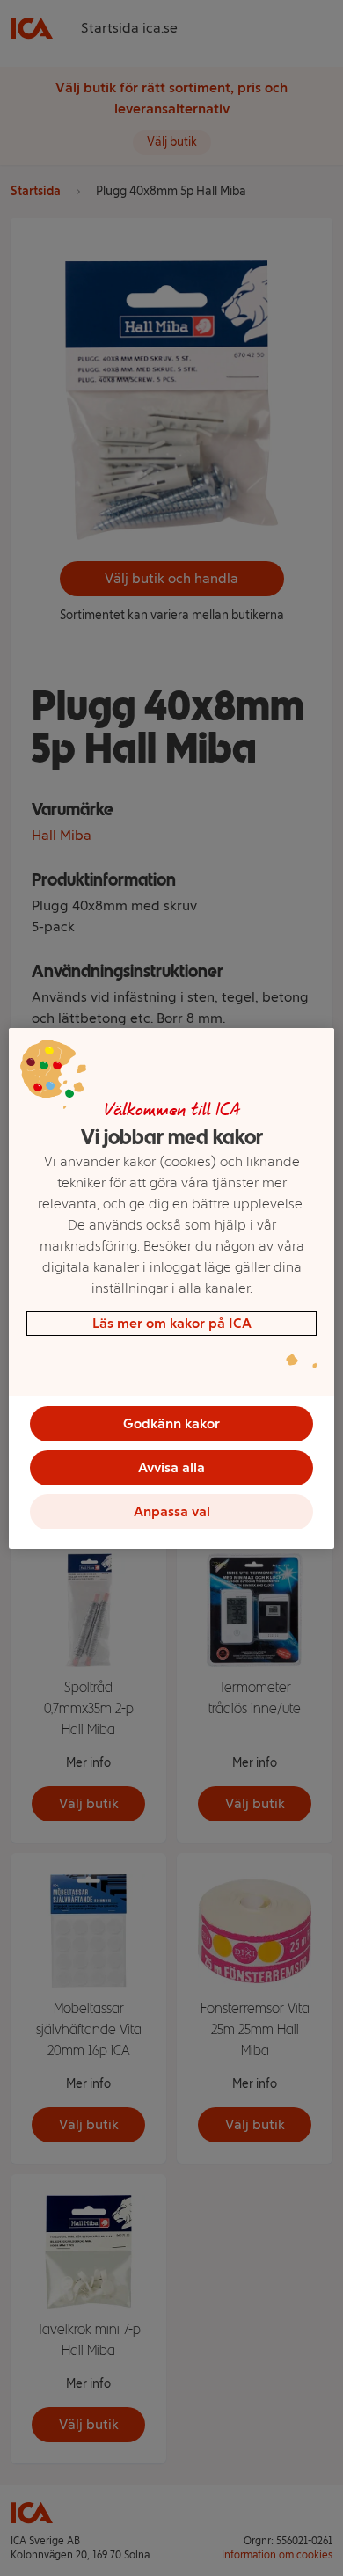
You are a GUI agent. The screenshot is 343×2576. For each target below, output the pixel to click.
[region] (172, 1288)
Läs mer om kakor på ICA (172, 1323)
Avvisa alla (171, 1467)
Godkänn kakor (171, 1423)
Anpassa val (172, 1511)
